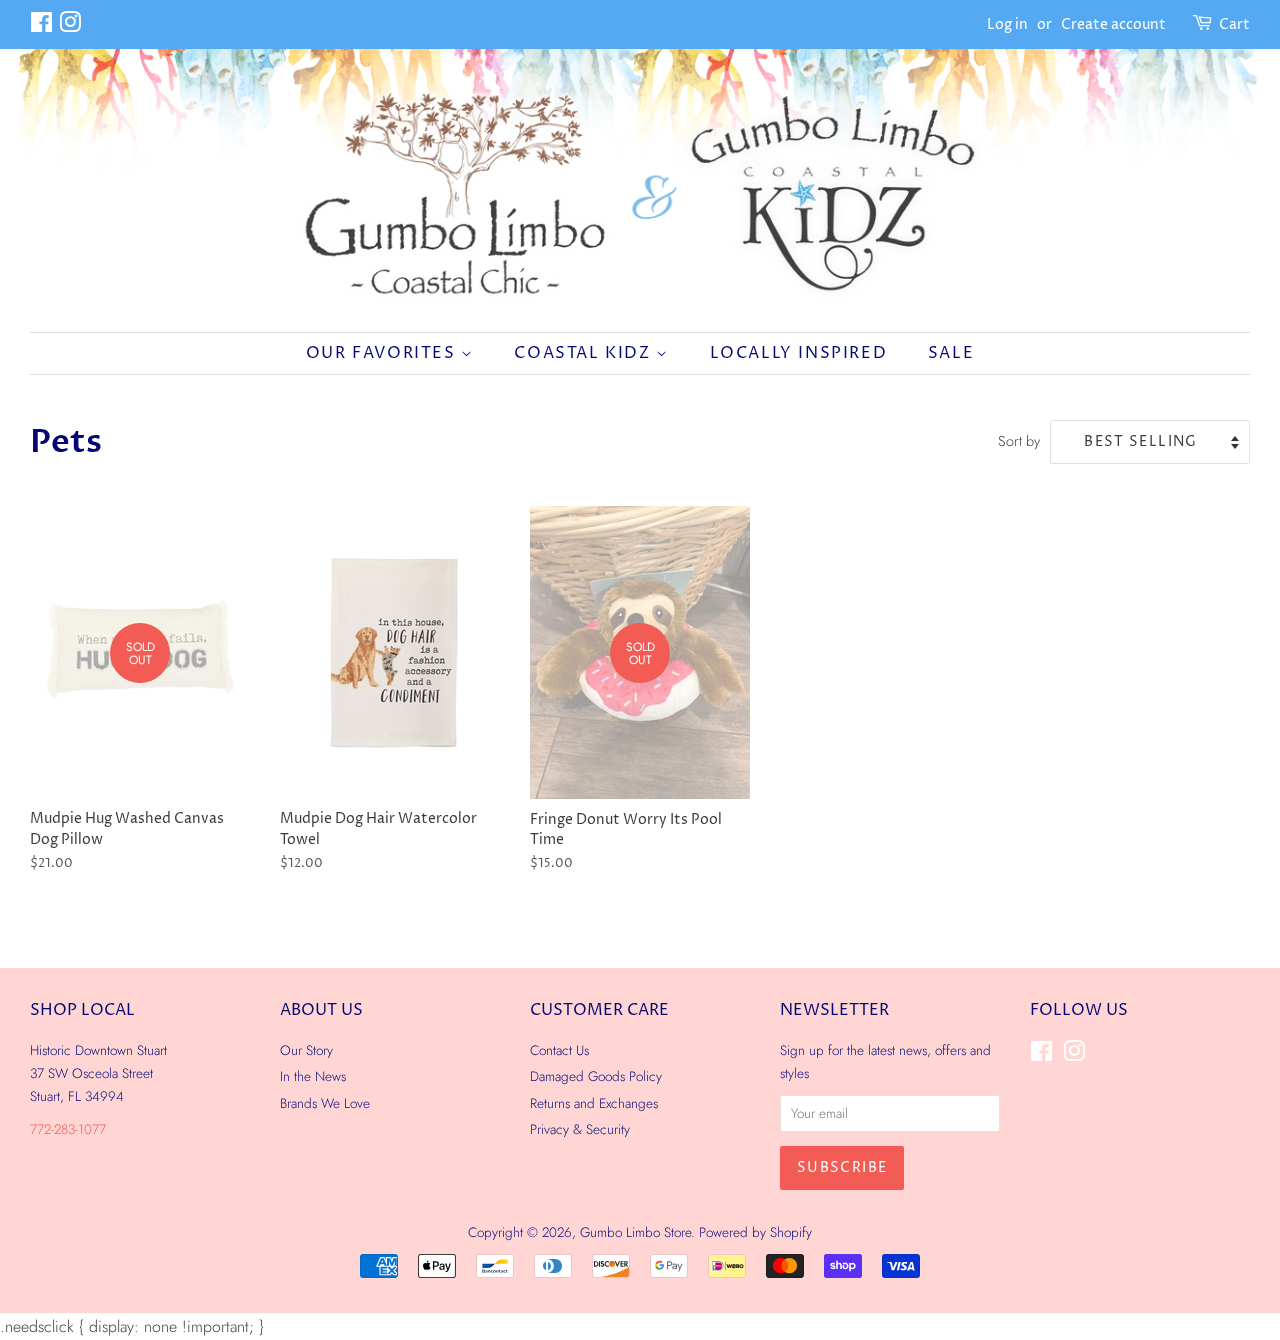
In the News (313, 1076)
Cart (1234, 24)
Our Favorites (383, 353)
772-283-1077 (68, 1129)
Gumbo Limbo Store (635, 1232)
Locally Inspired (799, 353)
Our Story (306, 1050)
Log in (1007, 24)
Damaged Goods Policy (596, 1076)
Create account (1113, 24)
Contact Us (559, 1050)
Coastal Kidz (585, 353)
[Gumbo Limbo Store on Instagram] (70, 26)
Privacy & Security (580, 1129)
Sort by (1019, 441)
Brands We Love (325, 1103)
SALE (951, 353)
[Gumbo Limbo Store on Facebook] (41, 26)
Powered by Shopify (755, 1232)
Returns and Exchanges (594, 1103)
